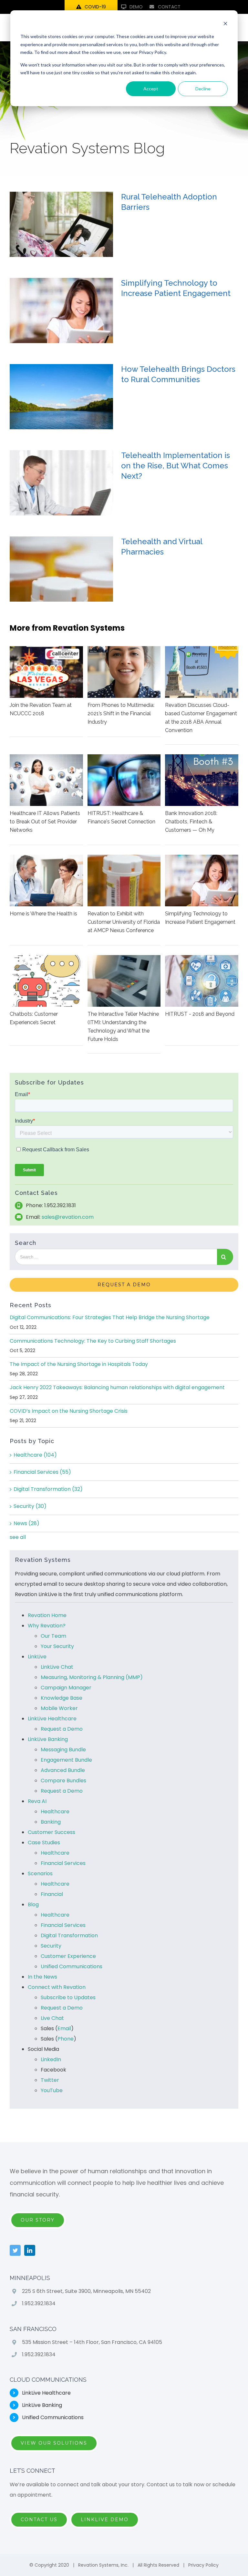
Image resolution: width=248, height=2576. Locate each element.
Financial (52, 1894)
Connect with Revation (57, 1987)
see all (18, 1537)
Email (64, 2028)
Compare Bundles (63, 1781)
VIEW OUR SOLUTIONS (54, 2443)
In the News (42, 1977)
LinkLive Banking (48, 1739)
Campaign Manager (66, 1688)
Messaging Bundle (63, 1750)
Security (30, 1506)
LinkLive (37, 1657)
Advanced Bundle (63, 1770)
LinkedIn (51, 2059)
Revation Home (47, 1615)
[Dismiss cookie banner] (225, 24)
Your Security (57, 1646)
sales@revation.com (68, 1217)
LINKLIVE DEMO (105, 2520)
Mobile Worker (59, 1708)
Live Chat (52, 2018)
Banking (51, 1822)
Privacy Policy (203, 2565)
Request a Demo (62, 1729)
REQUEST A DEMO (124, 1285)
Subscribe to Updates (68, 1997)
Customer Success (52, 1832)
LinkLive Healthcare (52, 1719)
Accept (151, 89)
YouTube (52, 2090)
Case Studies (44, 1843)
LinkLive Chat (57, 1667)
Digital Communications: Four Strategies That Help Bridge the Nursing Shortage (110, 1317)
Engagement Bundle (66, 1760)
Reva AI (37, 1801)
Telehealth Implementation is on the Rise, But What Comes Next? (176, 466)
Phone (66, 2039)
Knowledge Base (62, 1698)
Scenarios (40, 1873)
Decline (203, 89)
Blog (33, 1904)
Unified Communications (72, 1966)
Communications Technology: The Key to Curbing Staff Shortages (93, 1341)
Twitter (50, 2080)
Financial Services (42, 1472)
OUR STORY (38, 2220)
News (26, 1523)
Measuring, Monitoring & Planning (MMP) (92, 1677)
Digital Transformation (48, 1489)
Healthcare (35, 1455)
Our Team (53, 1636)
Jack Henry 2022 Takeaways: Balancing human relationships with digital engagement (117, 1387)
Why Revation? (47, 1626)
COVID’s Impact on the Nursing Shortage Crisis (69, 1411)
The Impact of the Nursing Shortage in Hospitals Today (79, 1364)
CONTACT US (39, 2520)
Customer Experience (68, 1956)
